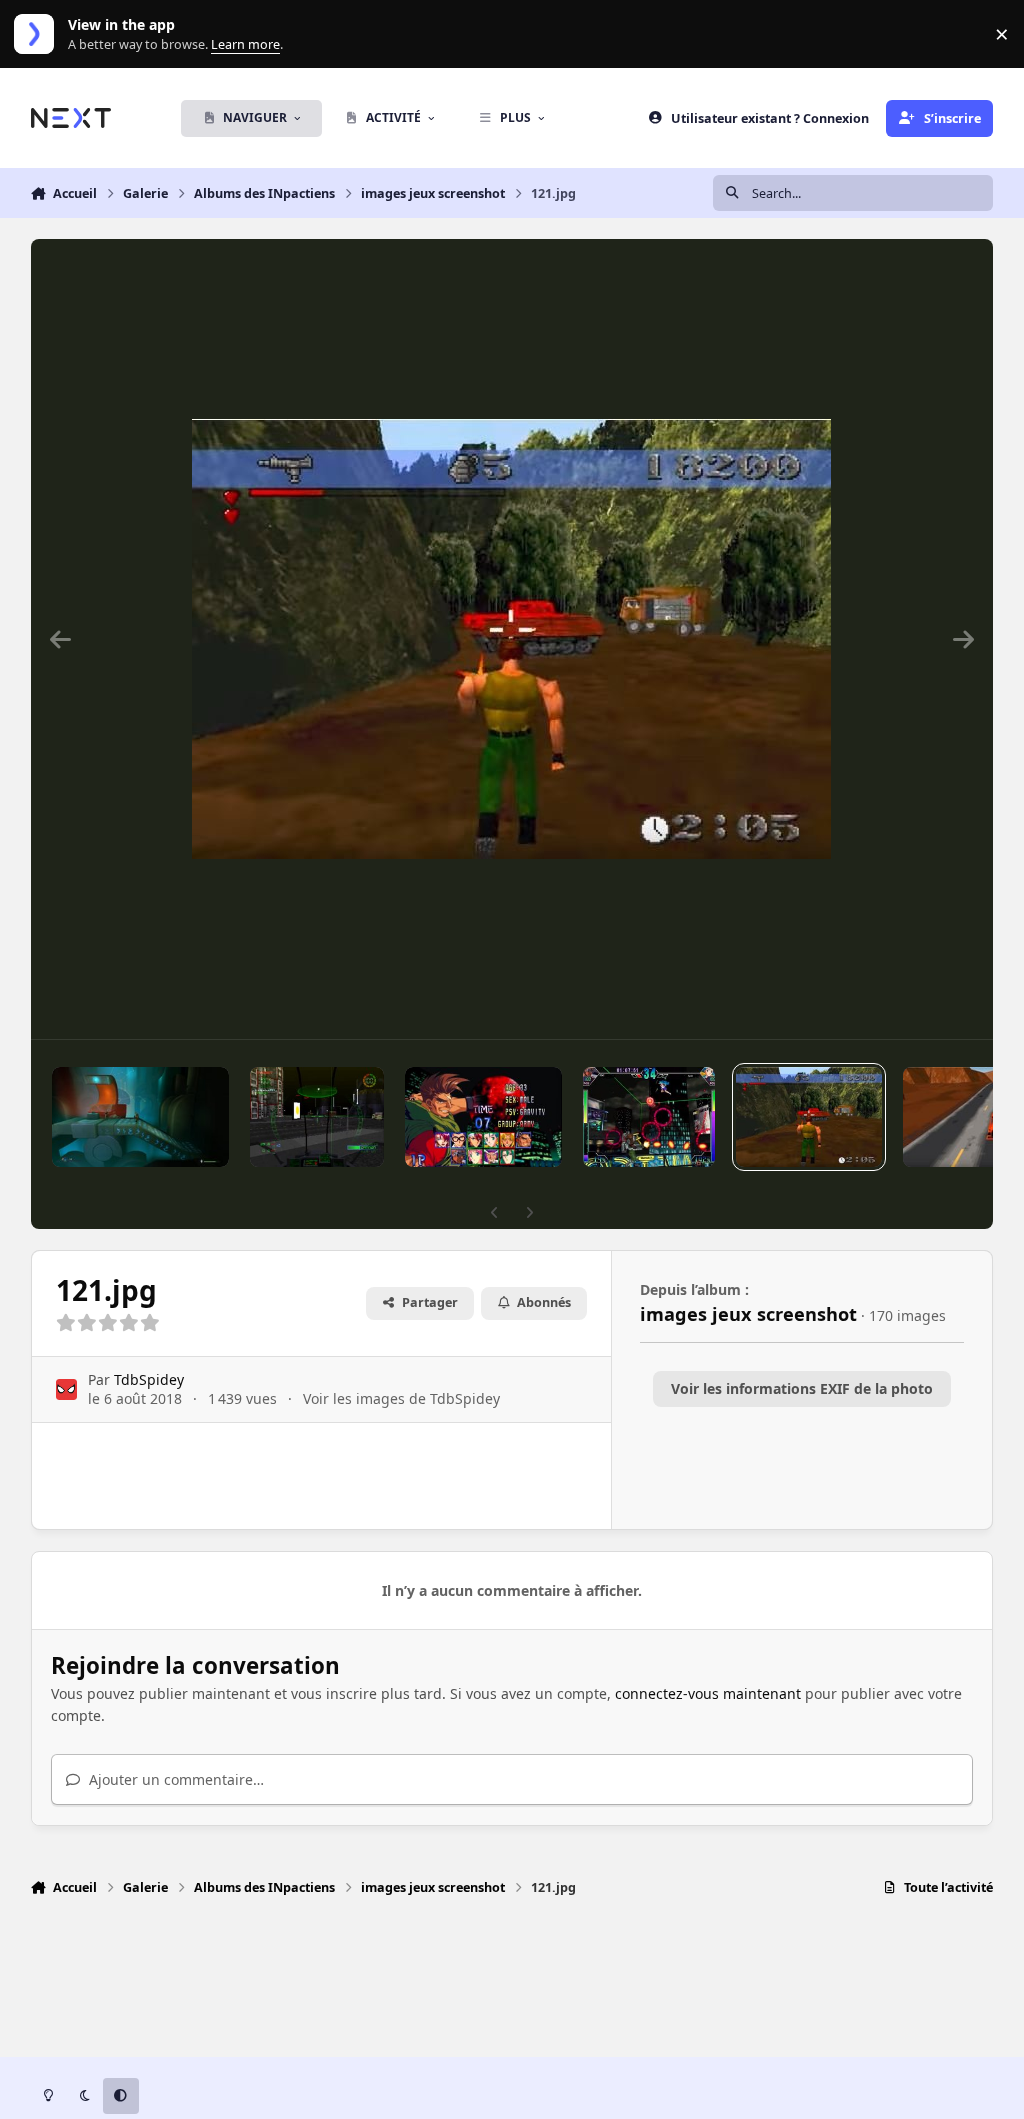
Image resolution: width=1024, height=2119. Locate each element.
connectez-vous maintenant (708, 1693)
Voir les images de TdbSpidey (401, 1398)
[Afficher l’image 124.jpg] (141, 1117)
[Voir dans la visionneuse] (511, 639)
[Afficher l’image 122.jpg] (649, 1117)
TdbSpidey (149, 1379)
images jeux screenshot (748, 1314)
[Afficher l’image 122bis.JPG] (483, 1117)
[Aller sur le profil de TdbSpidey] (66, 1389)
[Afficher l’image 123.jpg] (316, 1117)
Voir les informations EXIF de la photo (802, 1388)
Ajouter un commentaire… (174, 1779)
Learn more (38, 34)
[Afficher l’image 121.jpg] (808, 1117)
